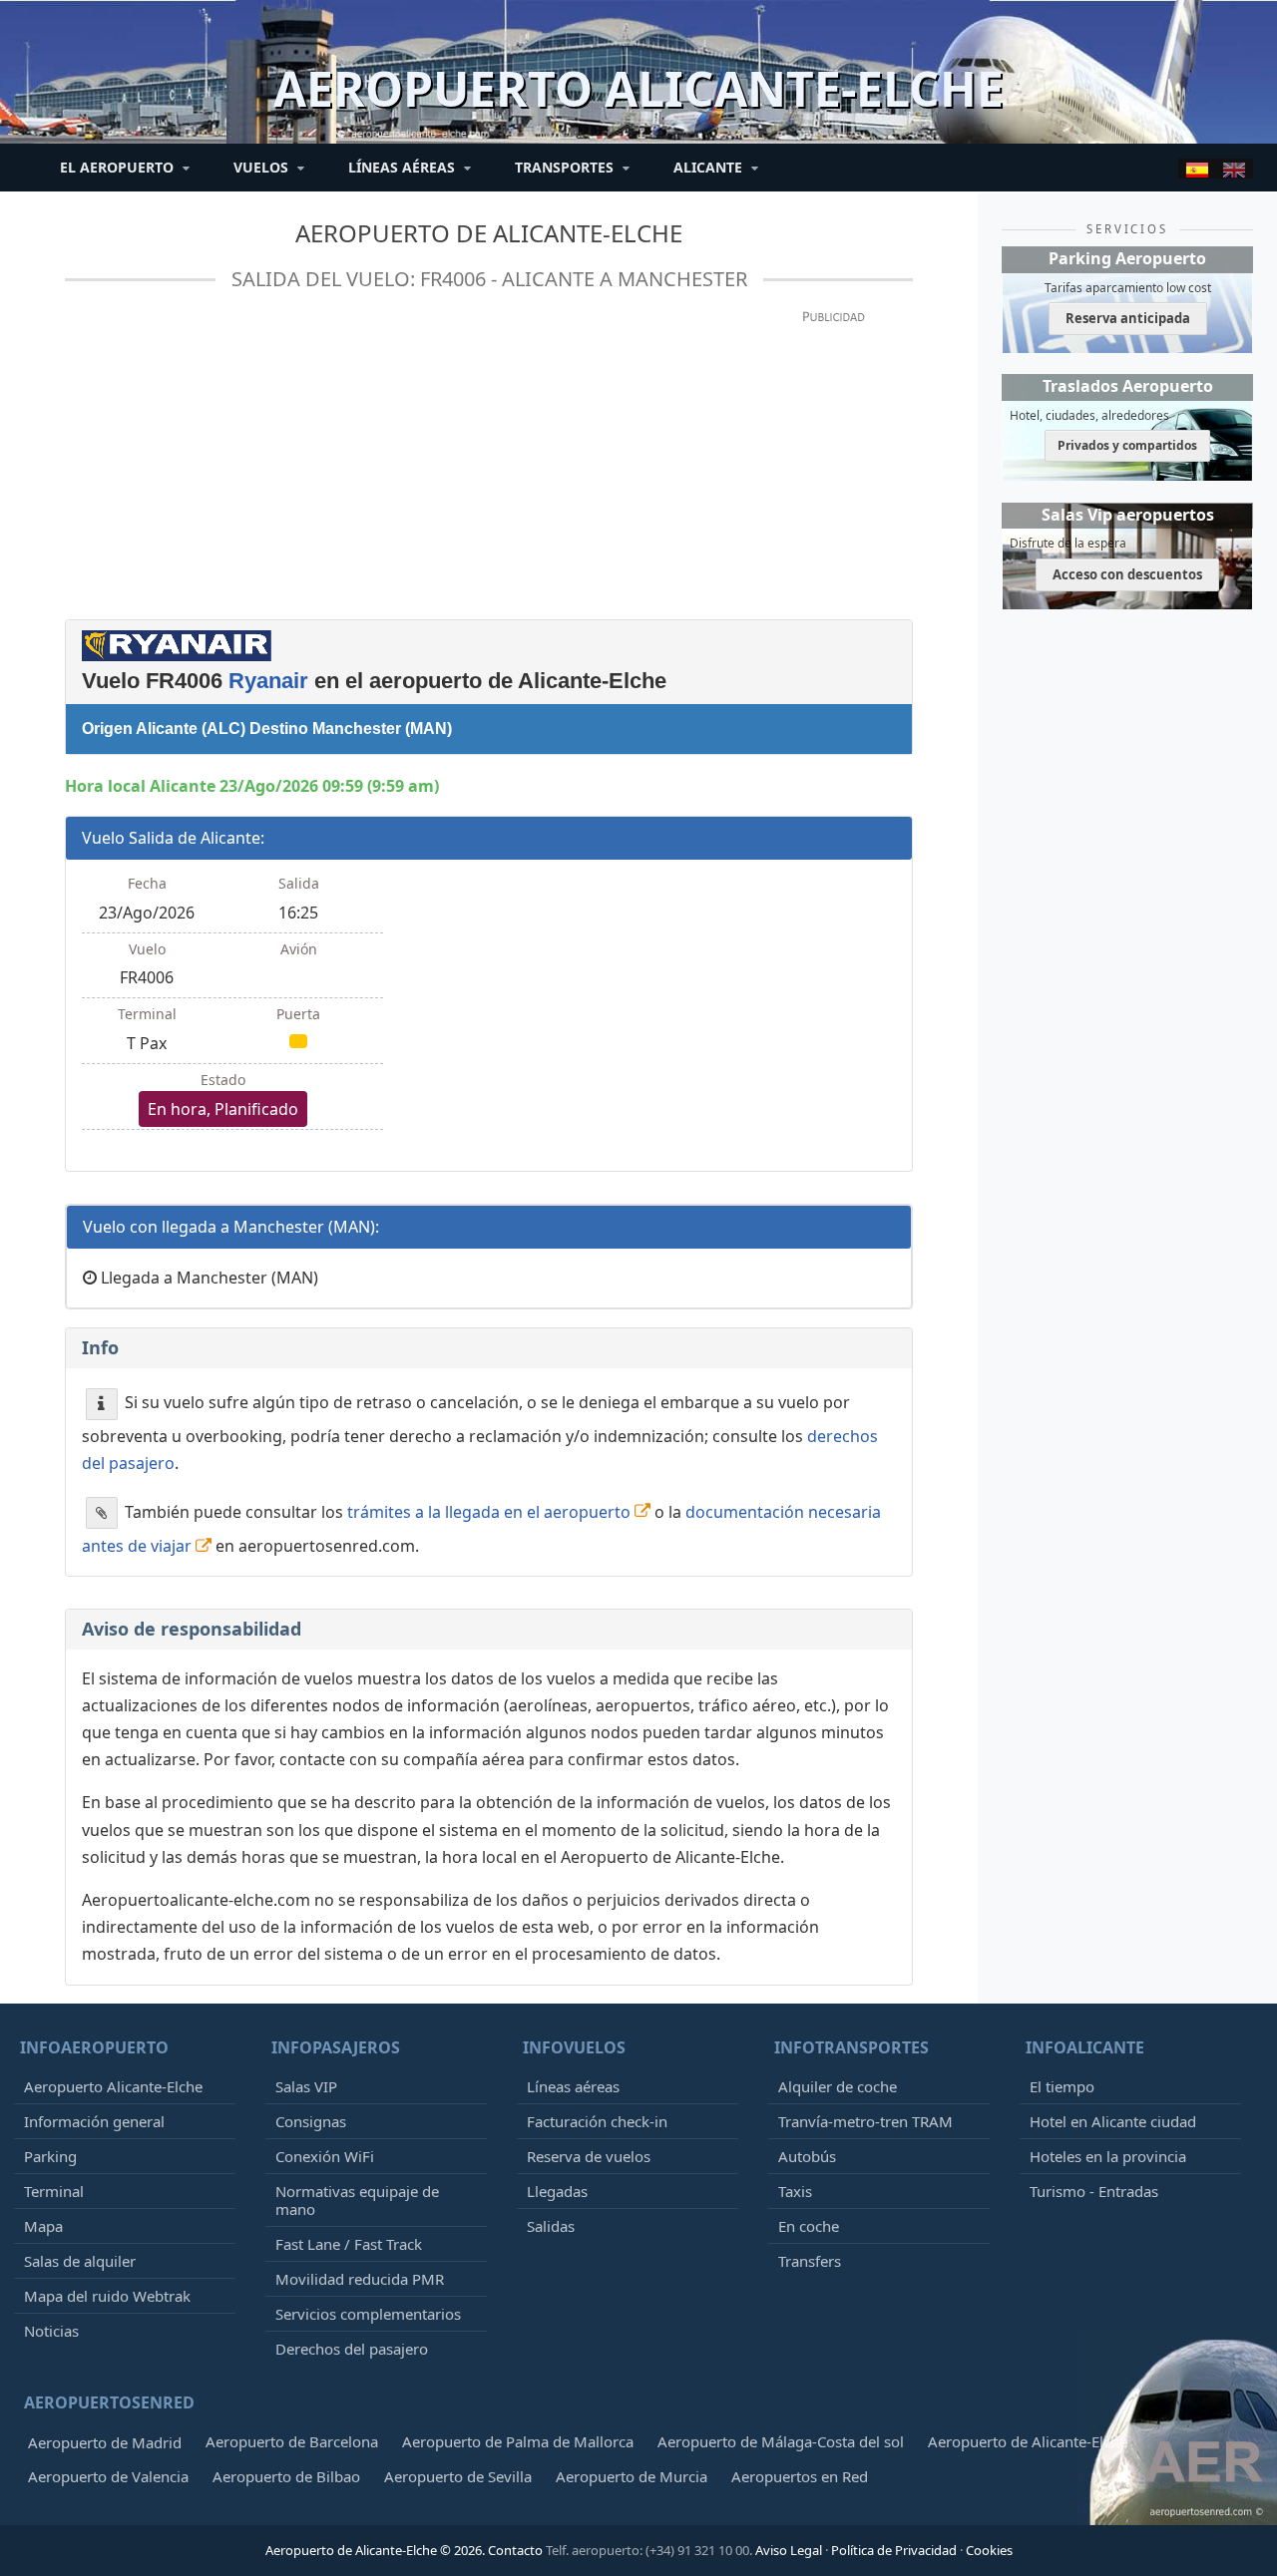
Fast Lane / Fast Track (349, 2244)
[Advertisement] (489, 464)
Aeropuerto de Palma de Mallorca (518, 2441)
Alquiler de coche (838, 2086)
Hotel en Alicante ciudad (1113, 2121)
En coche (809, 2226)
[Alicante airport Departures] (1234, 169)
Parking (50, 2156)
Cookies (989, 2550)
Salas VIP (306, 2086)
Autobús (807, 2156)
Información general (94, 2121)
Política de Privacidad (894, 2550)
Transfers (810, 2261)
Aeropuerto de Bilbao (286, 2476)
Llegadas (557, 2191)
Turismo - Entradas (1094, 2191)
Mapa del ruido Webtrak (107, 2296)
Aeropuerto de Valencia (108, 2476)
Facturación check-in (597, 2121)
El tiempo (1062, 2086)
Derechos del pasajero (352, 2349)
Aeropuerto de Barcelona (292, 2441)
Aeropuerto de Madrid (105, 2442)
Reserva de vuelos (589, 2156)
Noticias (51, 2331)
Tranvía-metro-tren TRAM (865, 2121)
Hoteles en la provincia (1108, 2156)
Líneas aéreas (573, 2086)
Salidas (551, 2226)
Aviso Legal (789, 2550)
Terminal (54, 2191)
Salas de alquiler (80, 2261)
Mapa (43, 2226)
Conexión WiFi (325, 2156)
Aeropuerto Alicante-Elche (113, 2086)
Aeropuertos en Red (800, 2476)
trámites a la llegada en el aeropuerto (489, 1511)
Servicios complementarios (368, 2314)
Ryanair (268, 681)
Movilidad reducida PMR (360, 2279)
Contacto (515, 2550)
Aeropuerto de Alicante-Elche (489, 233)
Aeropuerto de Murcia (632, 2476)
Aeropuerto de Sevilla (458, 2476)
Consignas (311, 2121)
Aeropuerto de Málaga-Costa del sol (781, 2441)
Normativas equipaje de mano (357, 2200)
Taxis (795, 2191)
